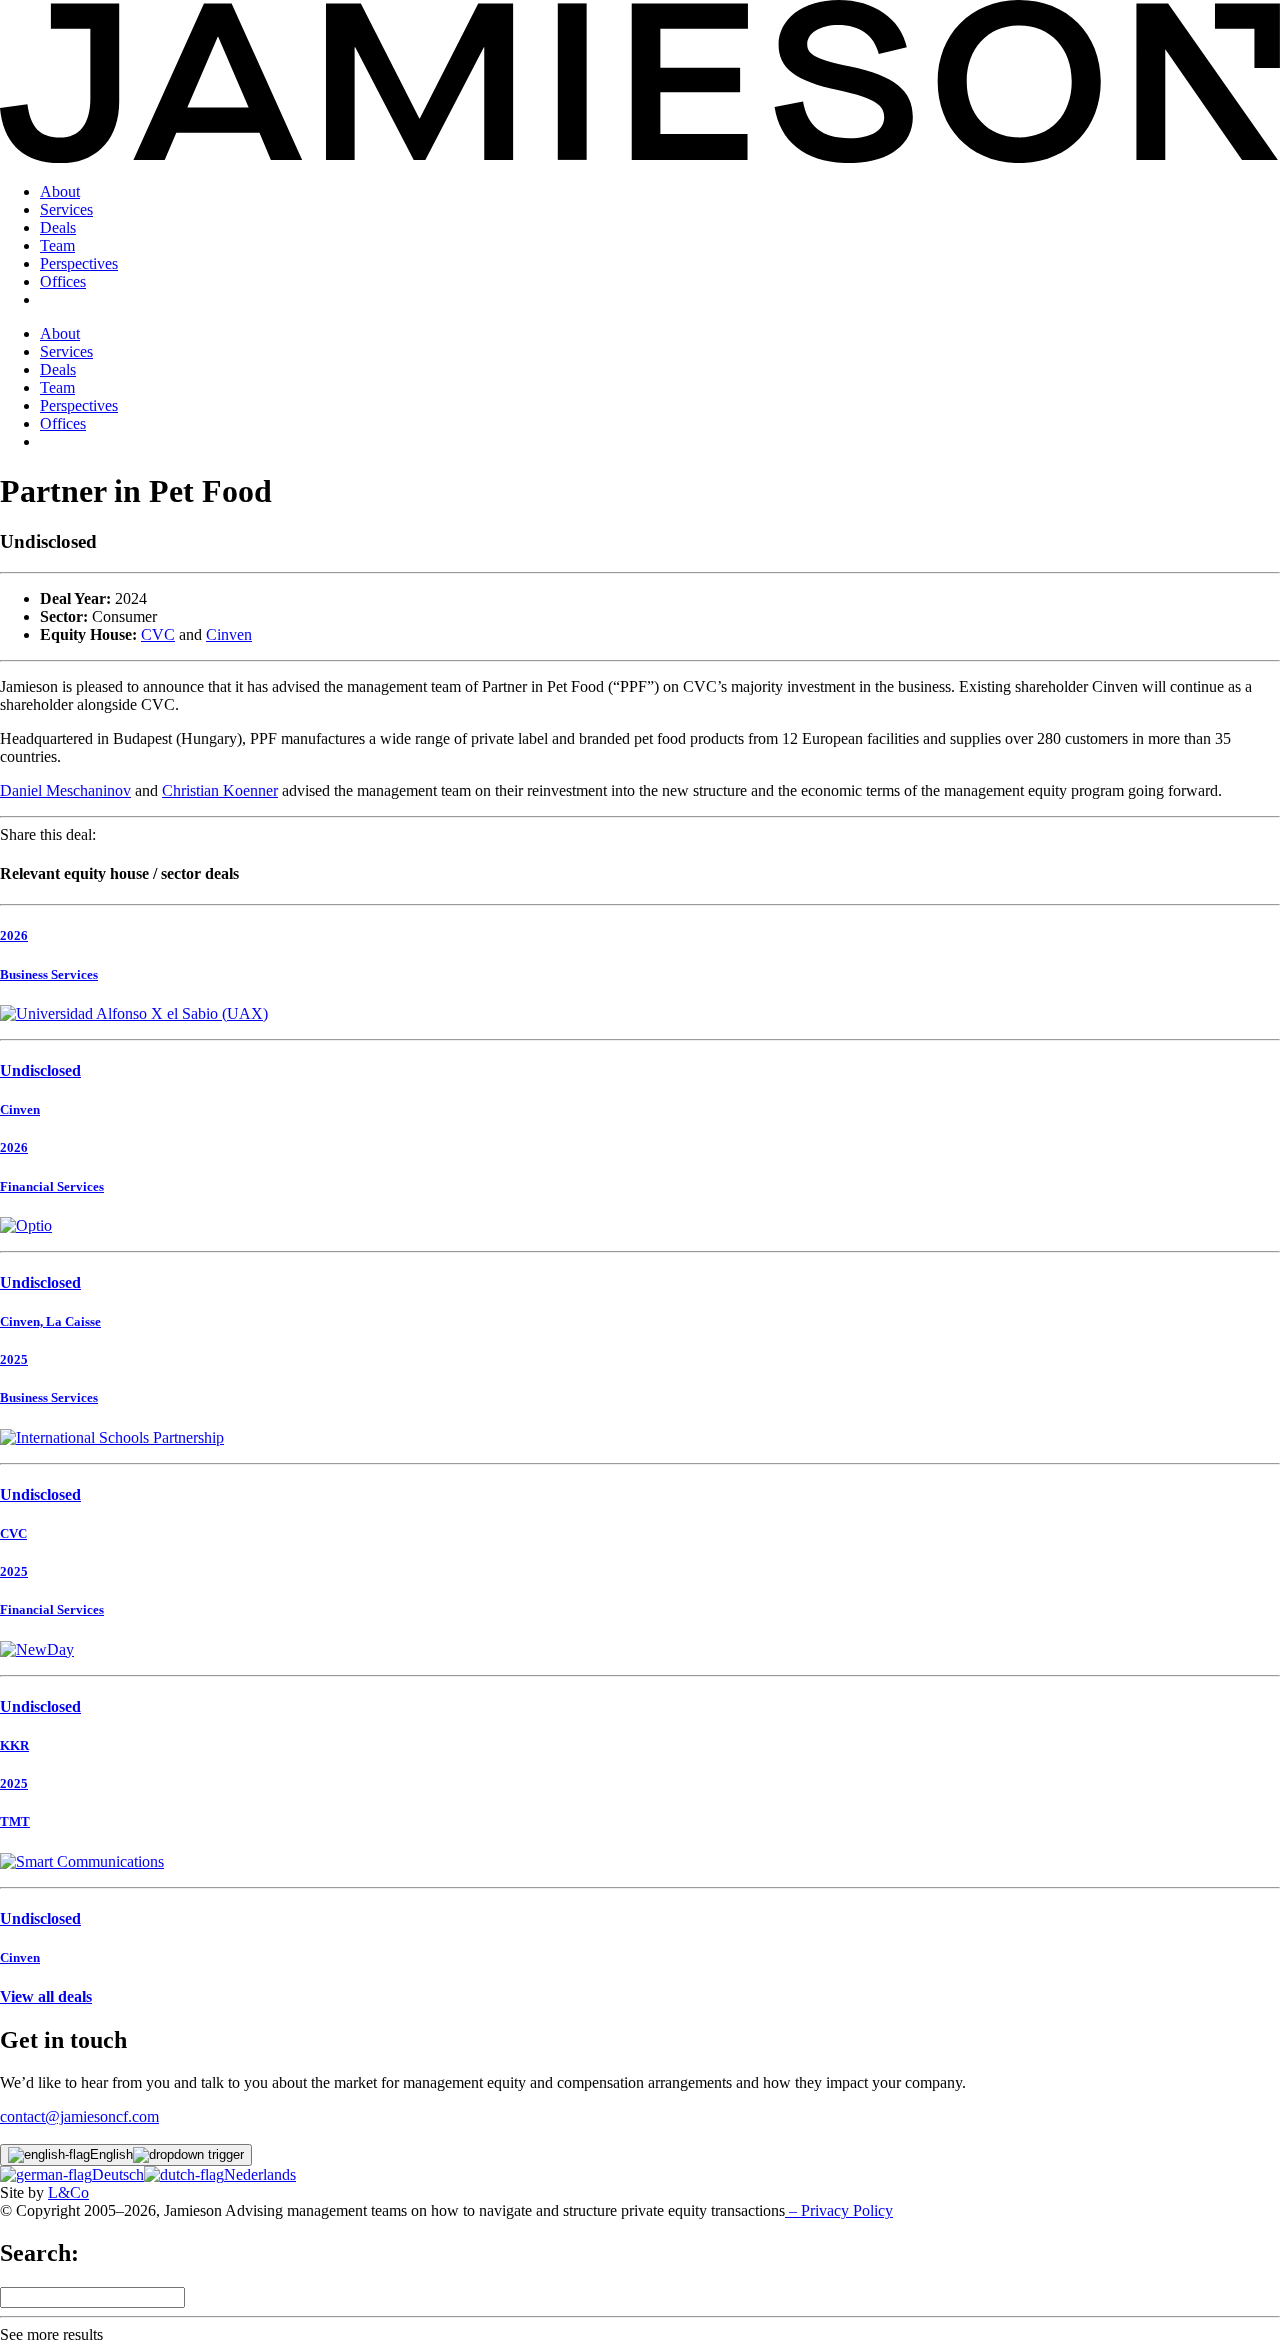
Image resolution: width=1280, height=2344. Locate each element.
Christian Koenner (220, 790)
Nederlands (260, 2174)
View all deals (46, 1996)
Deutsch (118, 2174)
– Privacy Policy (839, 2210)
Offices (63, 281)
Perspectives (79, 263)
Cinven (229, 634)
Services (66, 209)
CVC (158, 634)
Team (57, 245)
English (111, 2154)
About (60, 191)
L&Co (68, 2192)
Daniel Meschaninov (65, 790)
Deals (58, 227)
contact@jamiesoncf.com (79, 2116)
